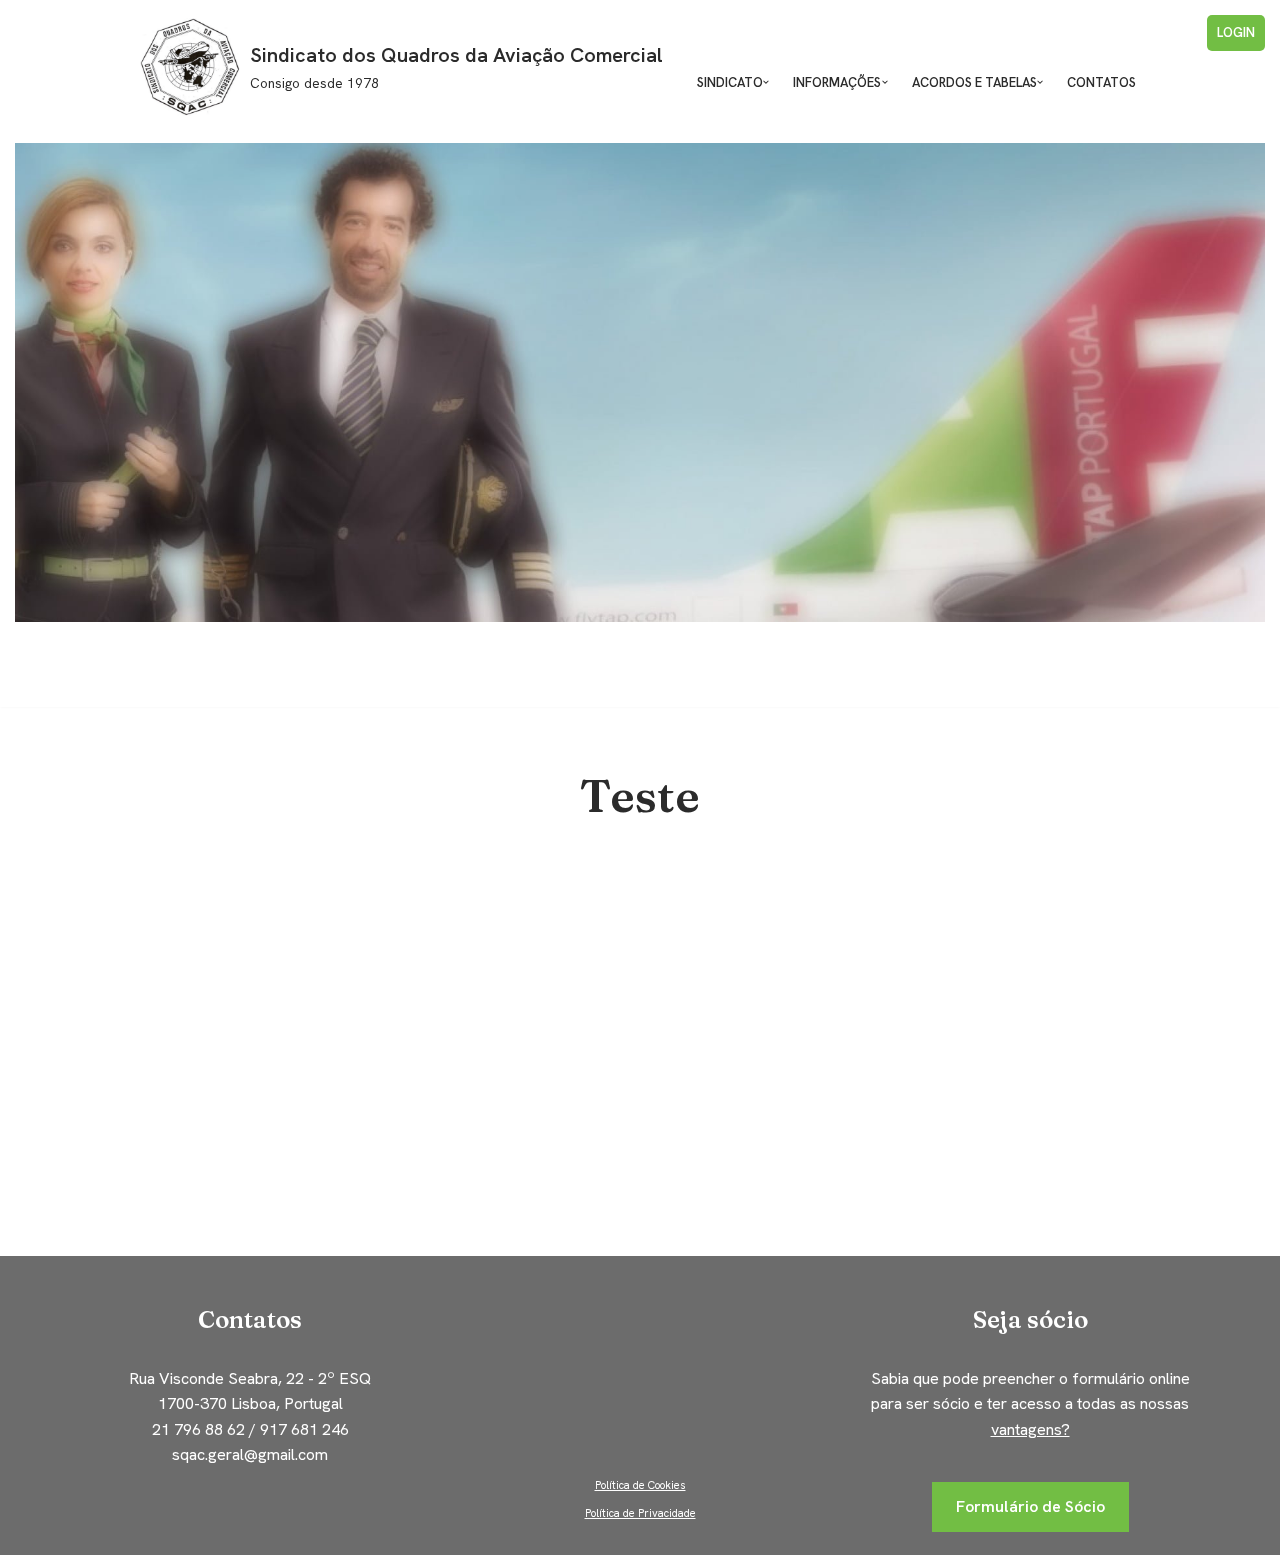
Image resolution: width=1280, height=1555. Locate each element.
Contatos (1101, 82)
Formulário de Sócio (1030, 1506)
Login (1236, 32)
